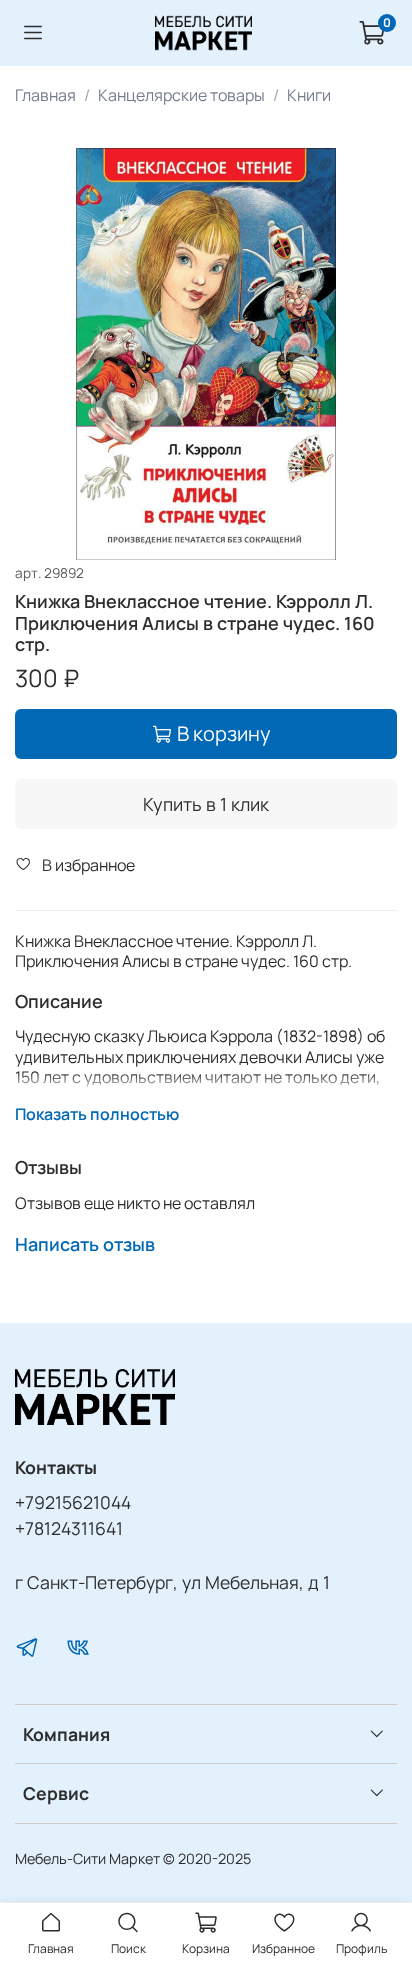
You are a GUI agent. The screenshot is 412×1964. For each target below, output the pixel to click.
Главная (45, 95)
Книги (309, 95)
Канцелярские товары (181, 95)
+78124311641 (69, 1528)
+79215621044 (73, 1502)
